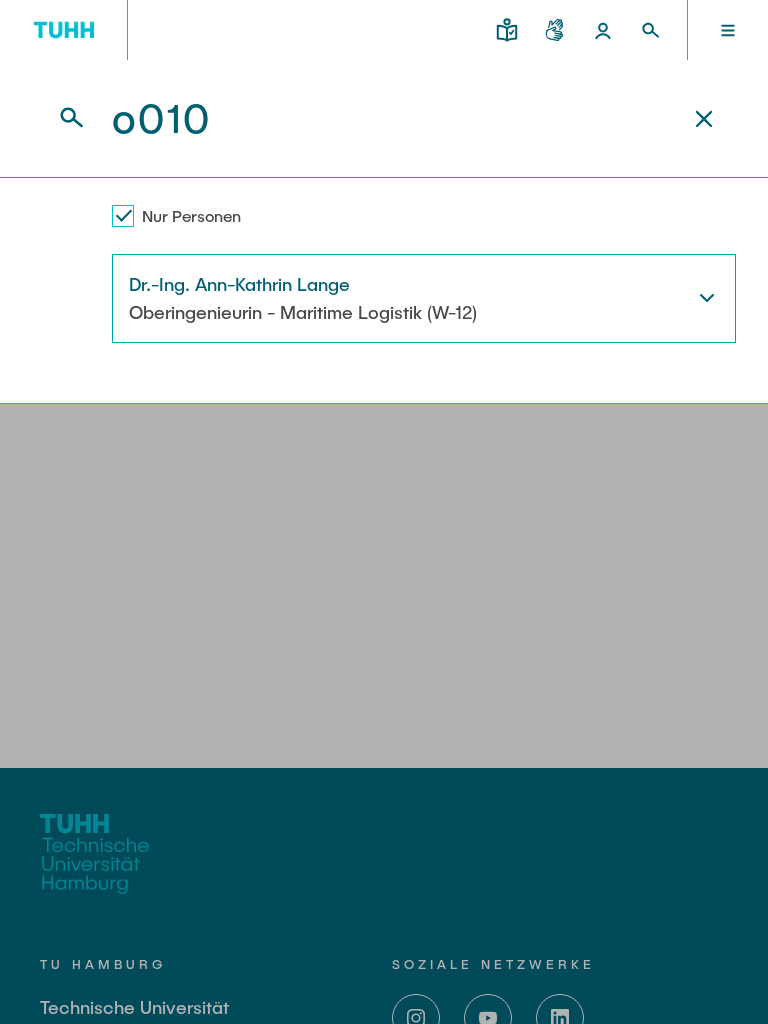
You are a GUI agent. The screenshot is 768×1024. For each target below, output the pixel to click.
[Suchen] (60, 118)
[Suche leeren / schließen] (704, 119)
